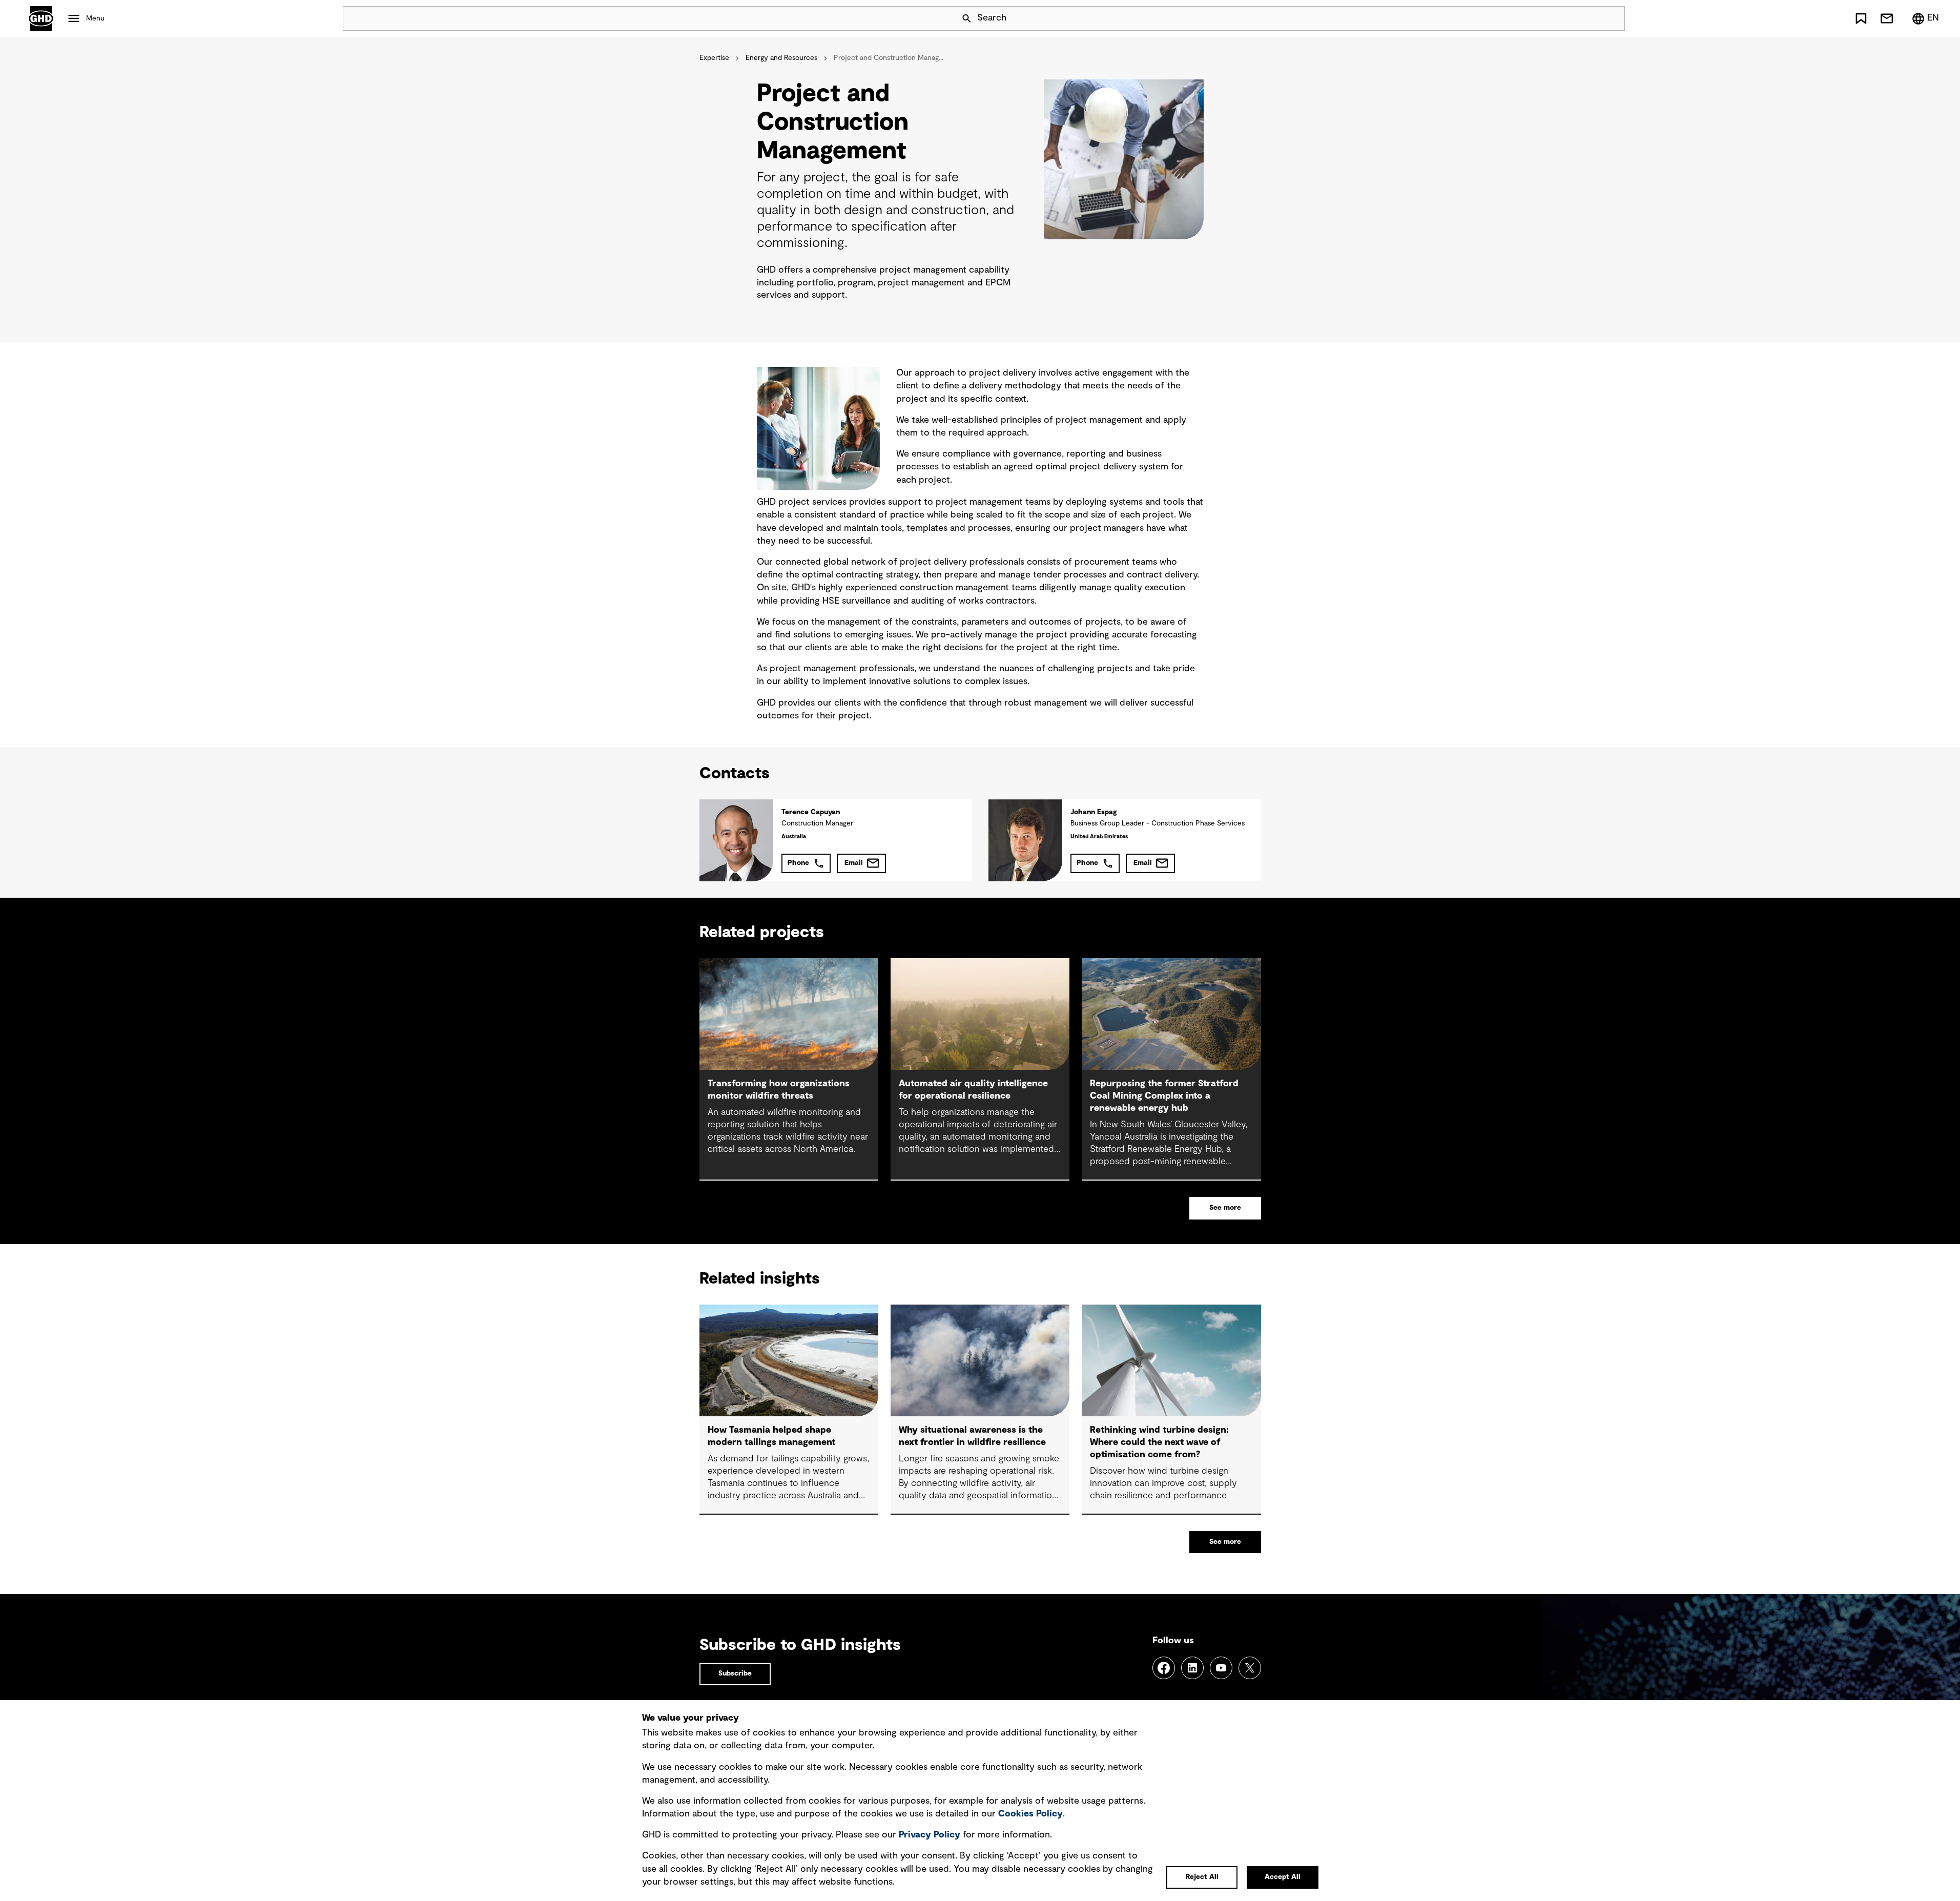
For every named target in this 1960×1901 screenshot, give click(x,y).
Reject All (1202, 1877)
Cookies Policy (1030, 1814)
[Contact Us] (1887, 18)
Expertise (714, 58)
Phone (798, 863)
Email (854, 863)
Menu (95, 18)
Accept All (1283, 1877)
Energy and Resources (781, 58)
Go (1613, 18)
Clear (1588, 18)
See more (1225, 1208)
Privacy (930, 1835)
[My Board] (1861, 18)
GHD (41, 18)
